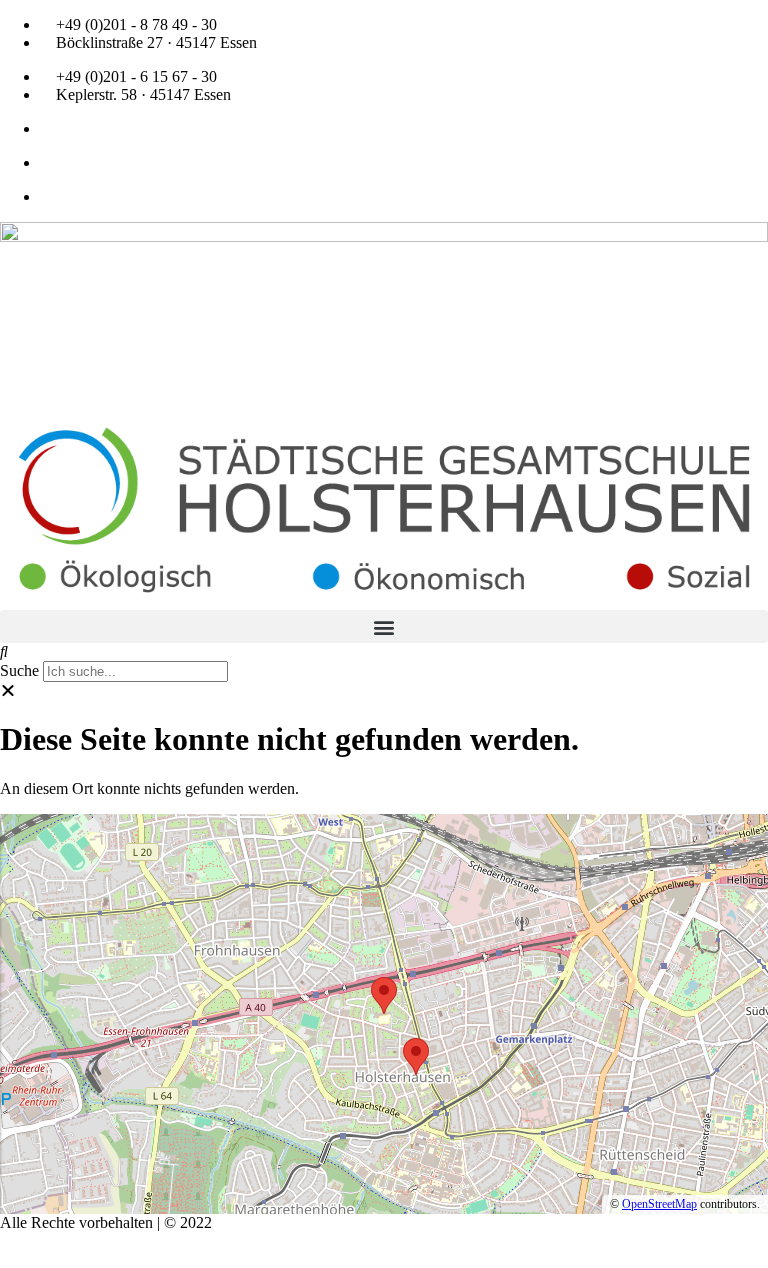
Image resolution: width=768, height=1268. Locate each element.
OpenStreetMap (659, 1204)
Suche (19, 670)
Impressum (40, 1240)
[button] (384, 626)
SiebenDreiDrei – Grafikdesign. (219, 1258)
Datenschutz (130, 1240)
